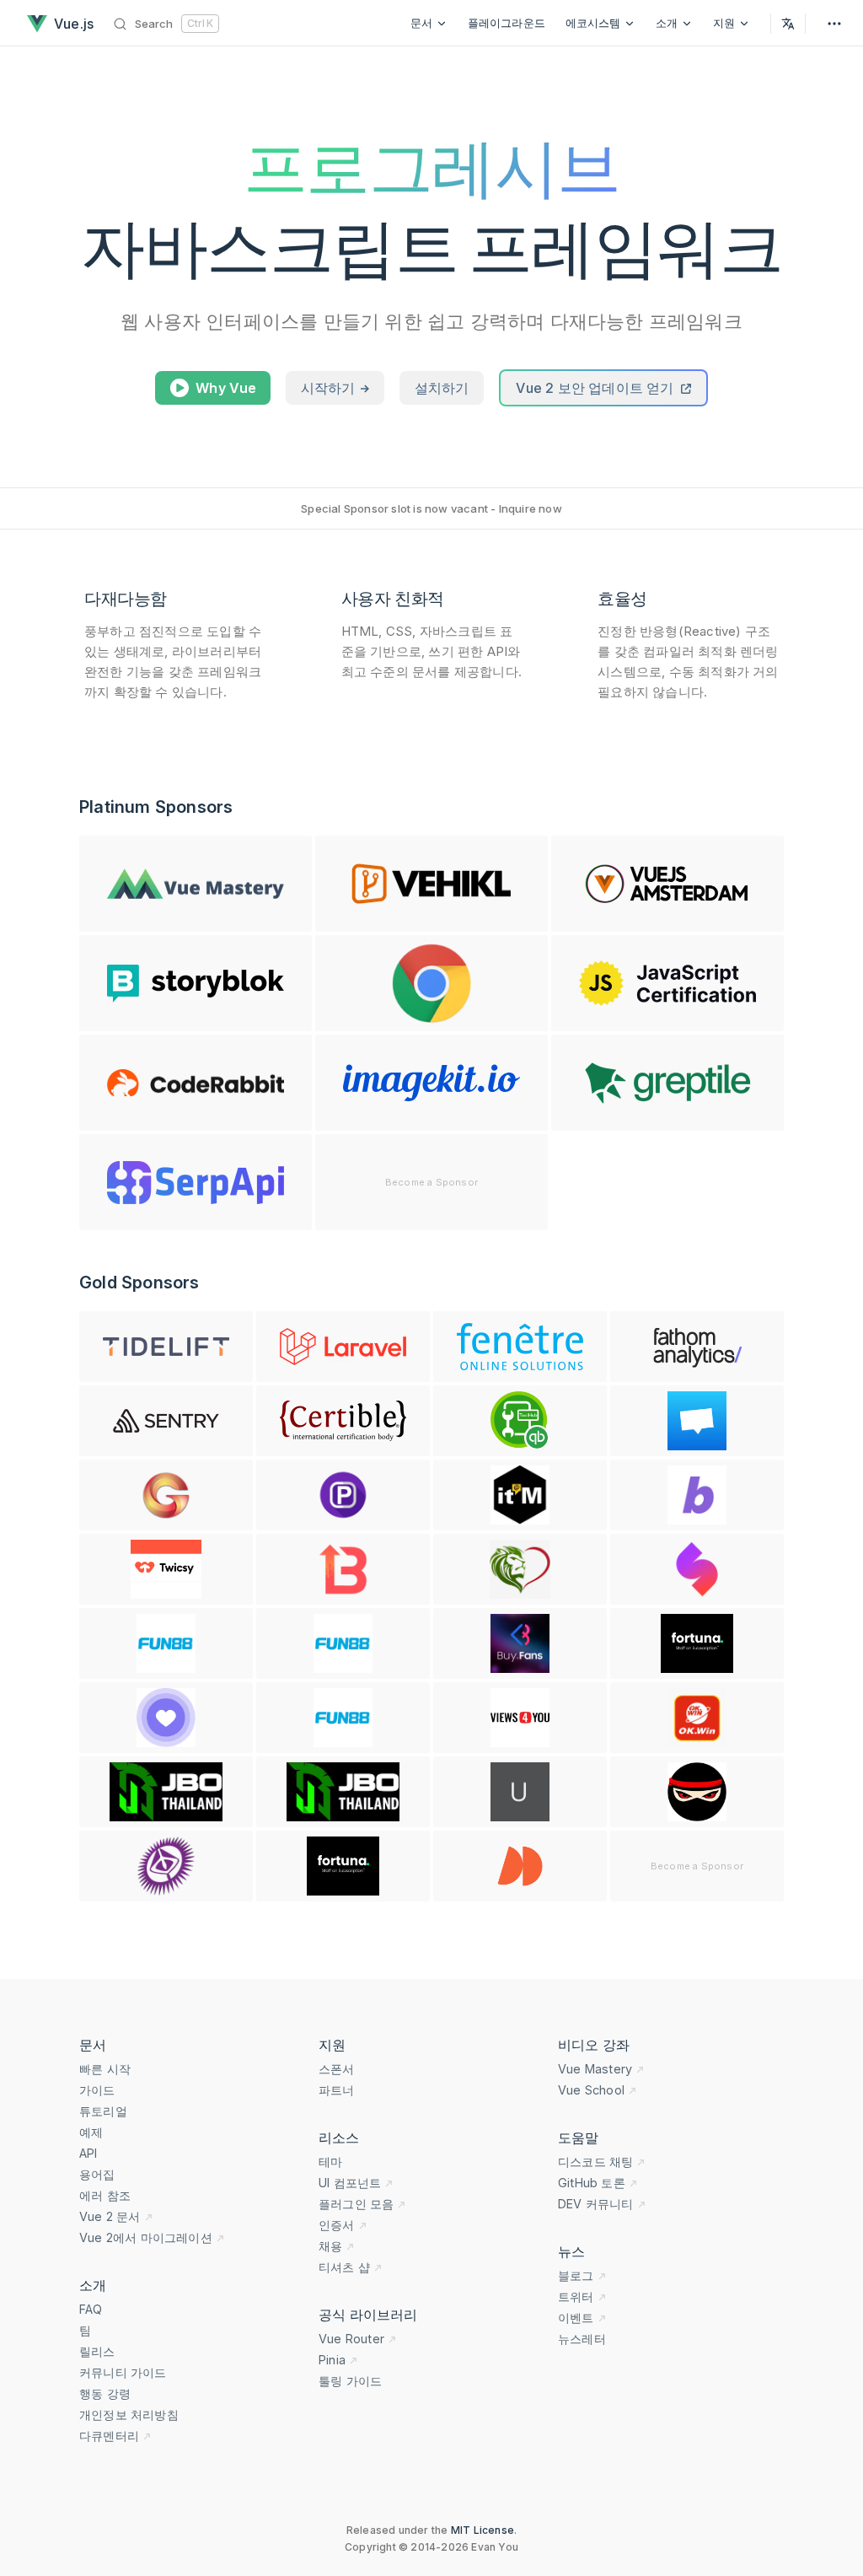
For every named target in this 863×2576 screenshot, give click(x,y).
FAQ (91, 2309)
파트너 (337, 2090)
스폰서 (337, 2069)
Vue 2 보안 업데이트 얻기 (596, 388)
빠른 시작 (105, 2069)
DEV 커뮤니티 (596, 2204)
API (88, 2153)
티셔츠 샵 (344, 2267)
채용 (330, 2246)
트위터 (576, 2296)
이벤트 (576, 2318)
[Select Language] (788, 23)
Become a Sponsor (431, 1182)
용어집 (97, 2174)
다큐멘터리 (109, 2436)
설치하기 (442, 388)
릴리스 (97, 2351)
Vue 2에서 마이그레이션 (146, 2237)
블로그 (576, 2275)
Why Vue (226, 388)
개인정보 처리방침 (129, 2415)
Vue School (591, 2090)
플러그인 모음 (356, 2204)
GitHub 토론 (592, 2183)
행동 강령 (105, 2393)
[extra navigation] (834, 23)
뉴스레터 (582, 2339)
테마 (330, 2162)
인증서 (337, 2225)
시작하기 (330, 388)
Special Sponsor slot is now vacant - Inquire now (431, 508)
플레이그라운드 (507, 23)
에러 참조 (105, 2195)
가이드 (97, 2090)
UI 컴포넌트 (350, 2183)
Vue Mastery (595, 2069)
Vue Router (351, 2339)
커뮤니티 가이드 (123, 2372)
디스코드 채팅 (595, 2162)
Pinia (332, 2360)
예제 (91, 2132)
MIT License (482, 2530)
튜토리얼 (103, 2111)
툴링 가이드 (350, 2381)
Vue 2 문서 (110, 2216)
